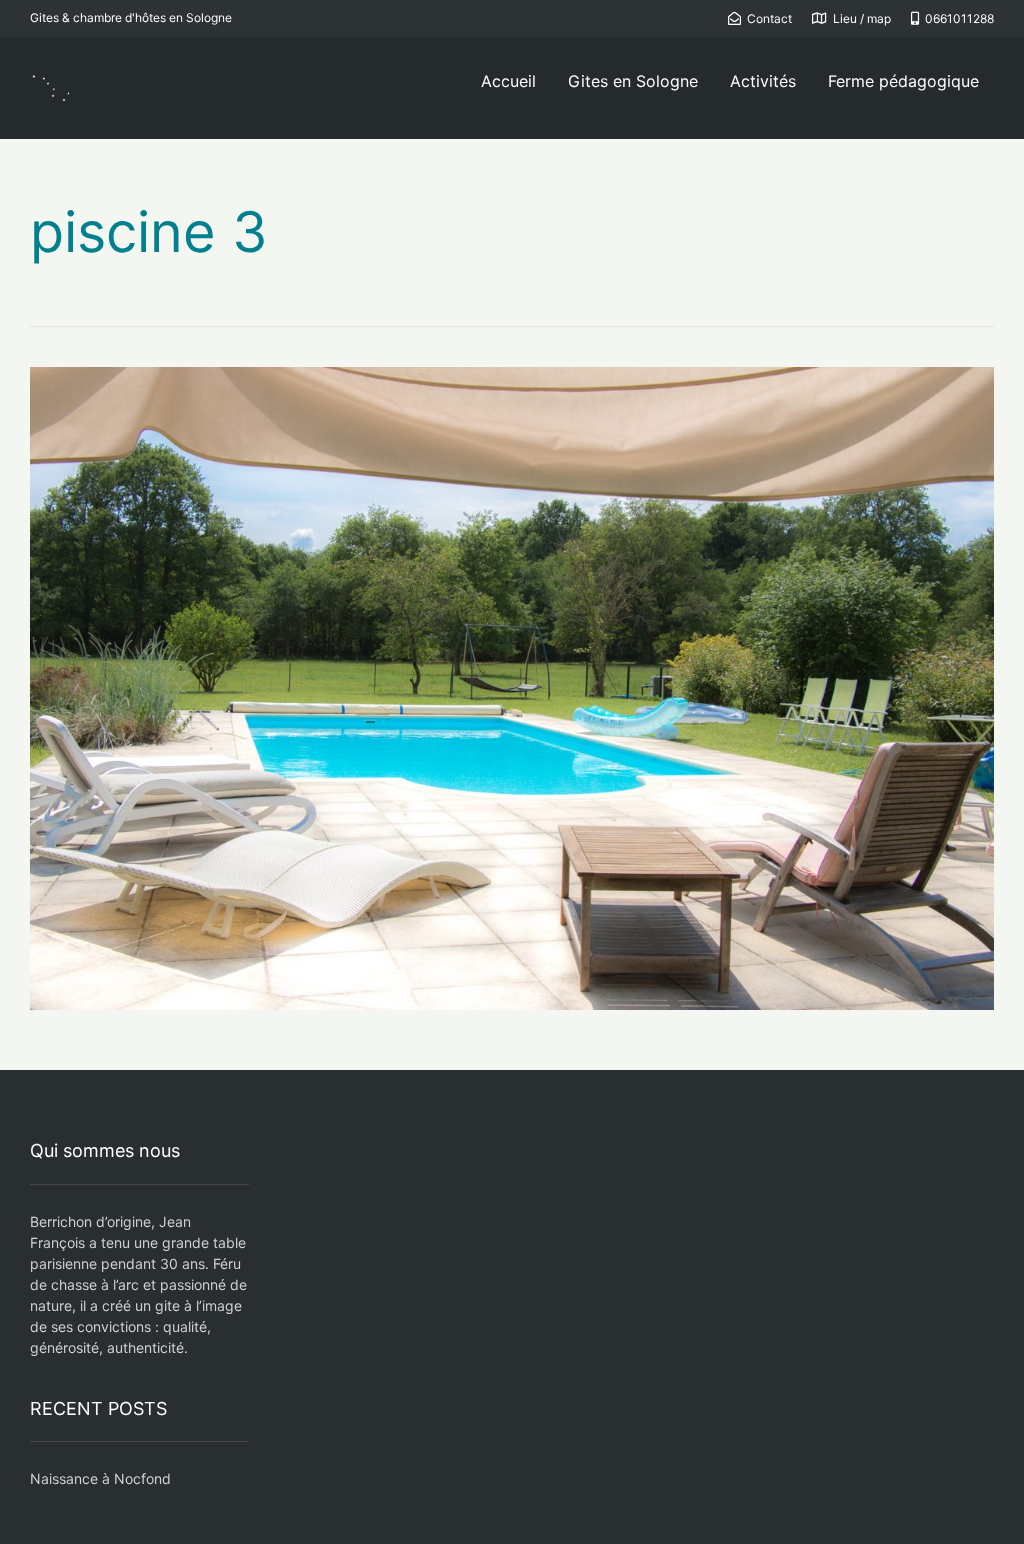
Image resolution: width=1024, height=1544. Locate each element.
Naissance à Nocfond (100, 1478)
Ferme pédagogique (903, 81)
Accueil (508, 81)
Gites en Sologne (633, 81)
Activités (763, 81)
